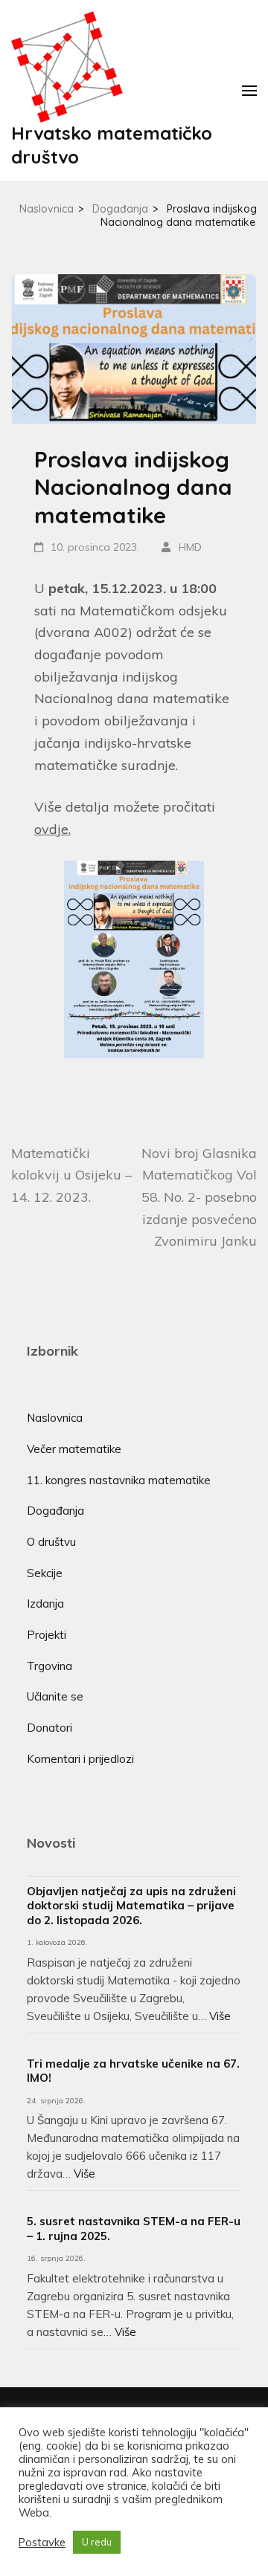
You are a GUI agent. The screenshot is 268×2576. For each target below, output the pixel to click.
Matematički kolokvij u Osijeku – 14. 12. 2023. (71, 1175)
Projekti (47, 1635)
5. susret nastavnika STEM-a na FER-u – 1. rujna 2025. (134, 2228)
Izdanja (45, 1603)
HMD (190, 547)
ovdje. (52, 829)
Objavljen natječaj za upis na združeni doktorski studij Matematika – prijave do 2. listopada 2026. (131, 1906)
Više (220, 2016)
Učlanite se (55, 1696)
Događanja (55, 1511)
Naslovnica (55, 1418)
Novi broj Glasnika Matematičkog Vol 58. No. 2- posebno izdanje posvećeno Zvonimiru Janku (199, 1197)
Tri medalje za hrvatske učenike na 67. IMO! (133, 2071)
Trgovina (50, 1666)
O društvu (51, 1542)
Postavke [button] (42, 2543)
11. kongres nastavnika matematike (119, 1480)
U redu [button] (97, 2542)
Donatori (50, 1728)
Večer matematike (74, 1449)
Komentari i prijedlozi (80, 1759)
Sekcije (45, 1573)
